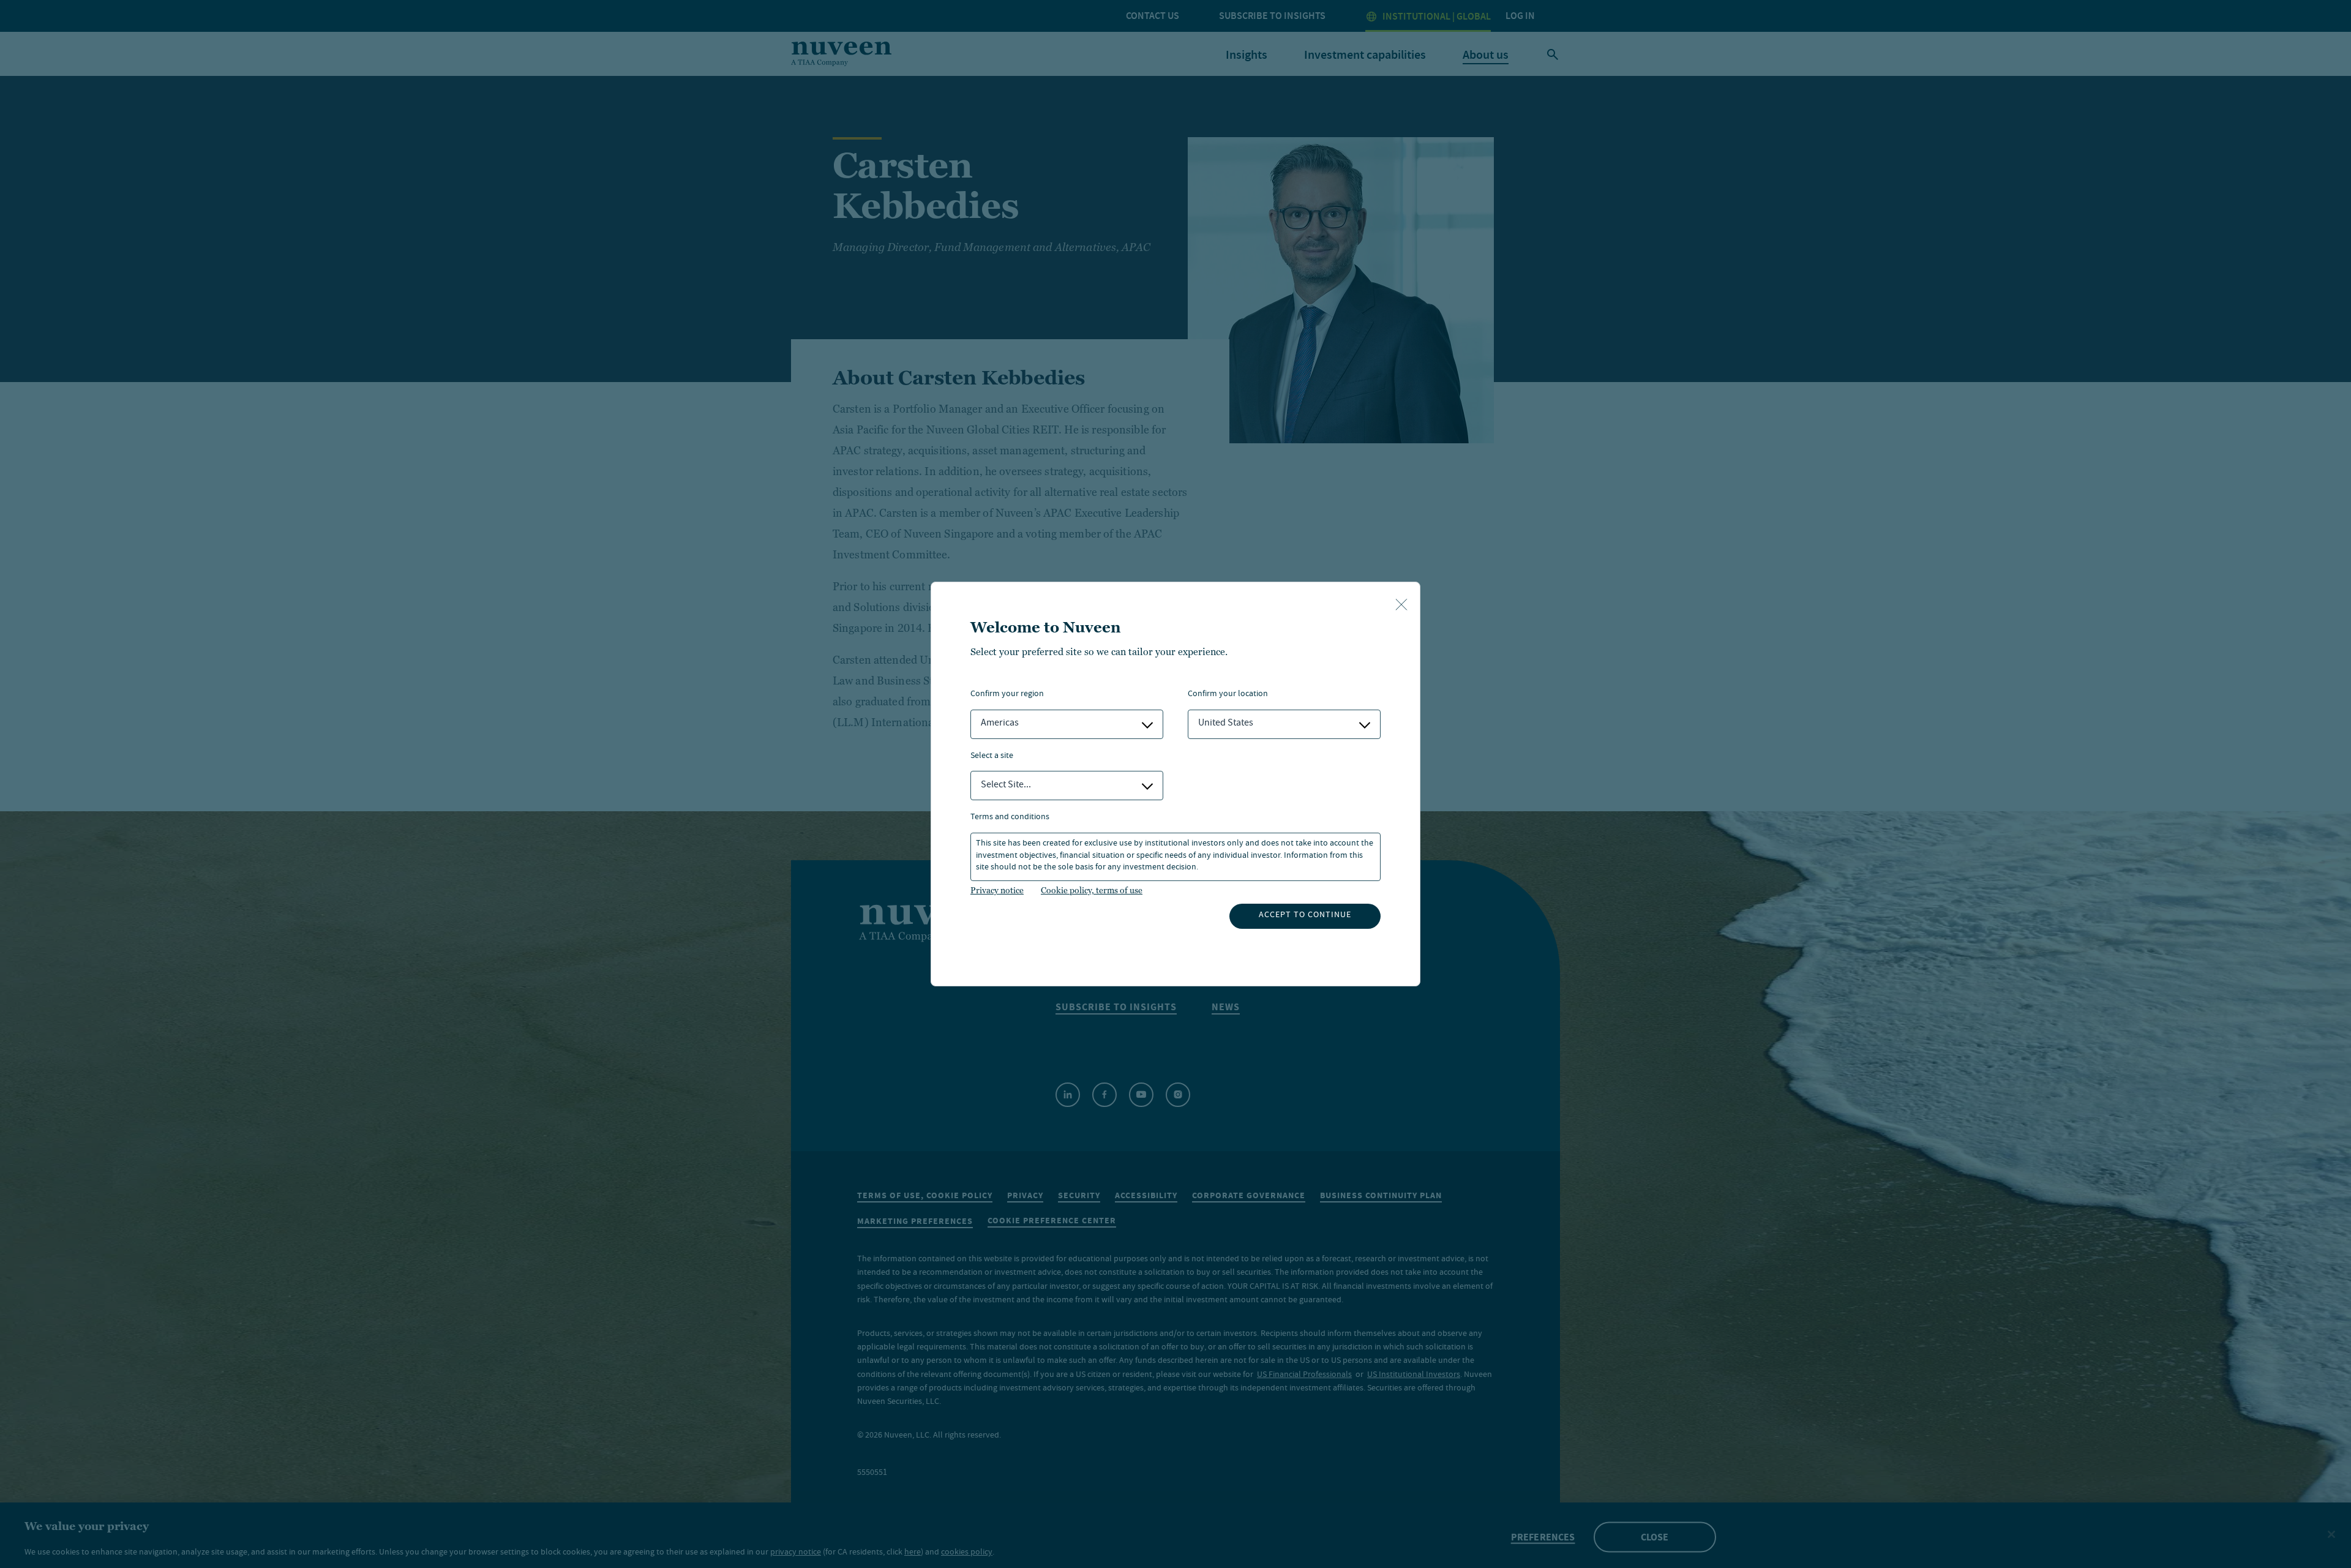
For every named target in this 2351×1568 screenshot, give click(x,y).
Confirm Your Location (1228, 695)
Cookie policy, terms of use (1092, 890)
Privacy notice (997, 890)
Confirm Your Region (1007, 695)
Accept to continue (1305, 915)
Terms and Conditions (1010, 818)
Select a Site (992, 756)
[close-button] (1401, 606)
